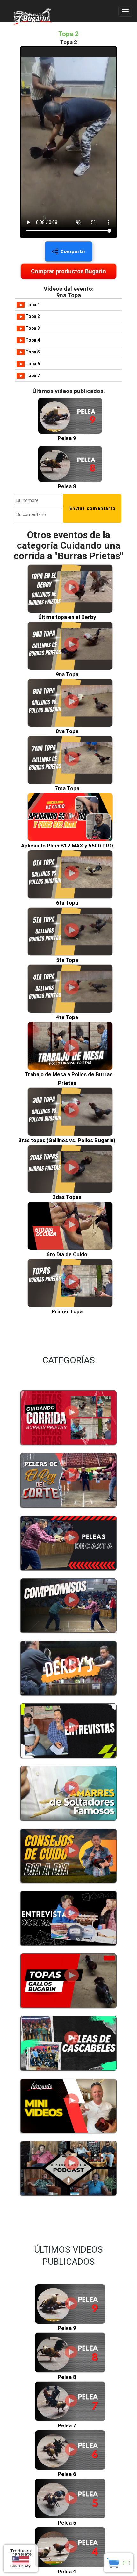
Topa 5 (32, 352)
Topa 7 (32, 375)
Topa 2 (32, 316)
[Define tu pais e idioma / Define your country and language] (21, 2559)
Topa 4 (32, 340)
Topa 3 (32, 328)
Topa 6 (32, 364)
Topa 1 (32, 305)
